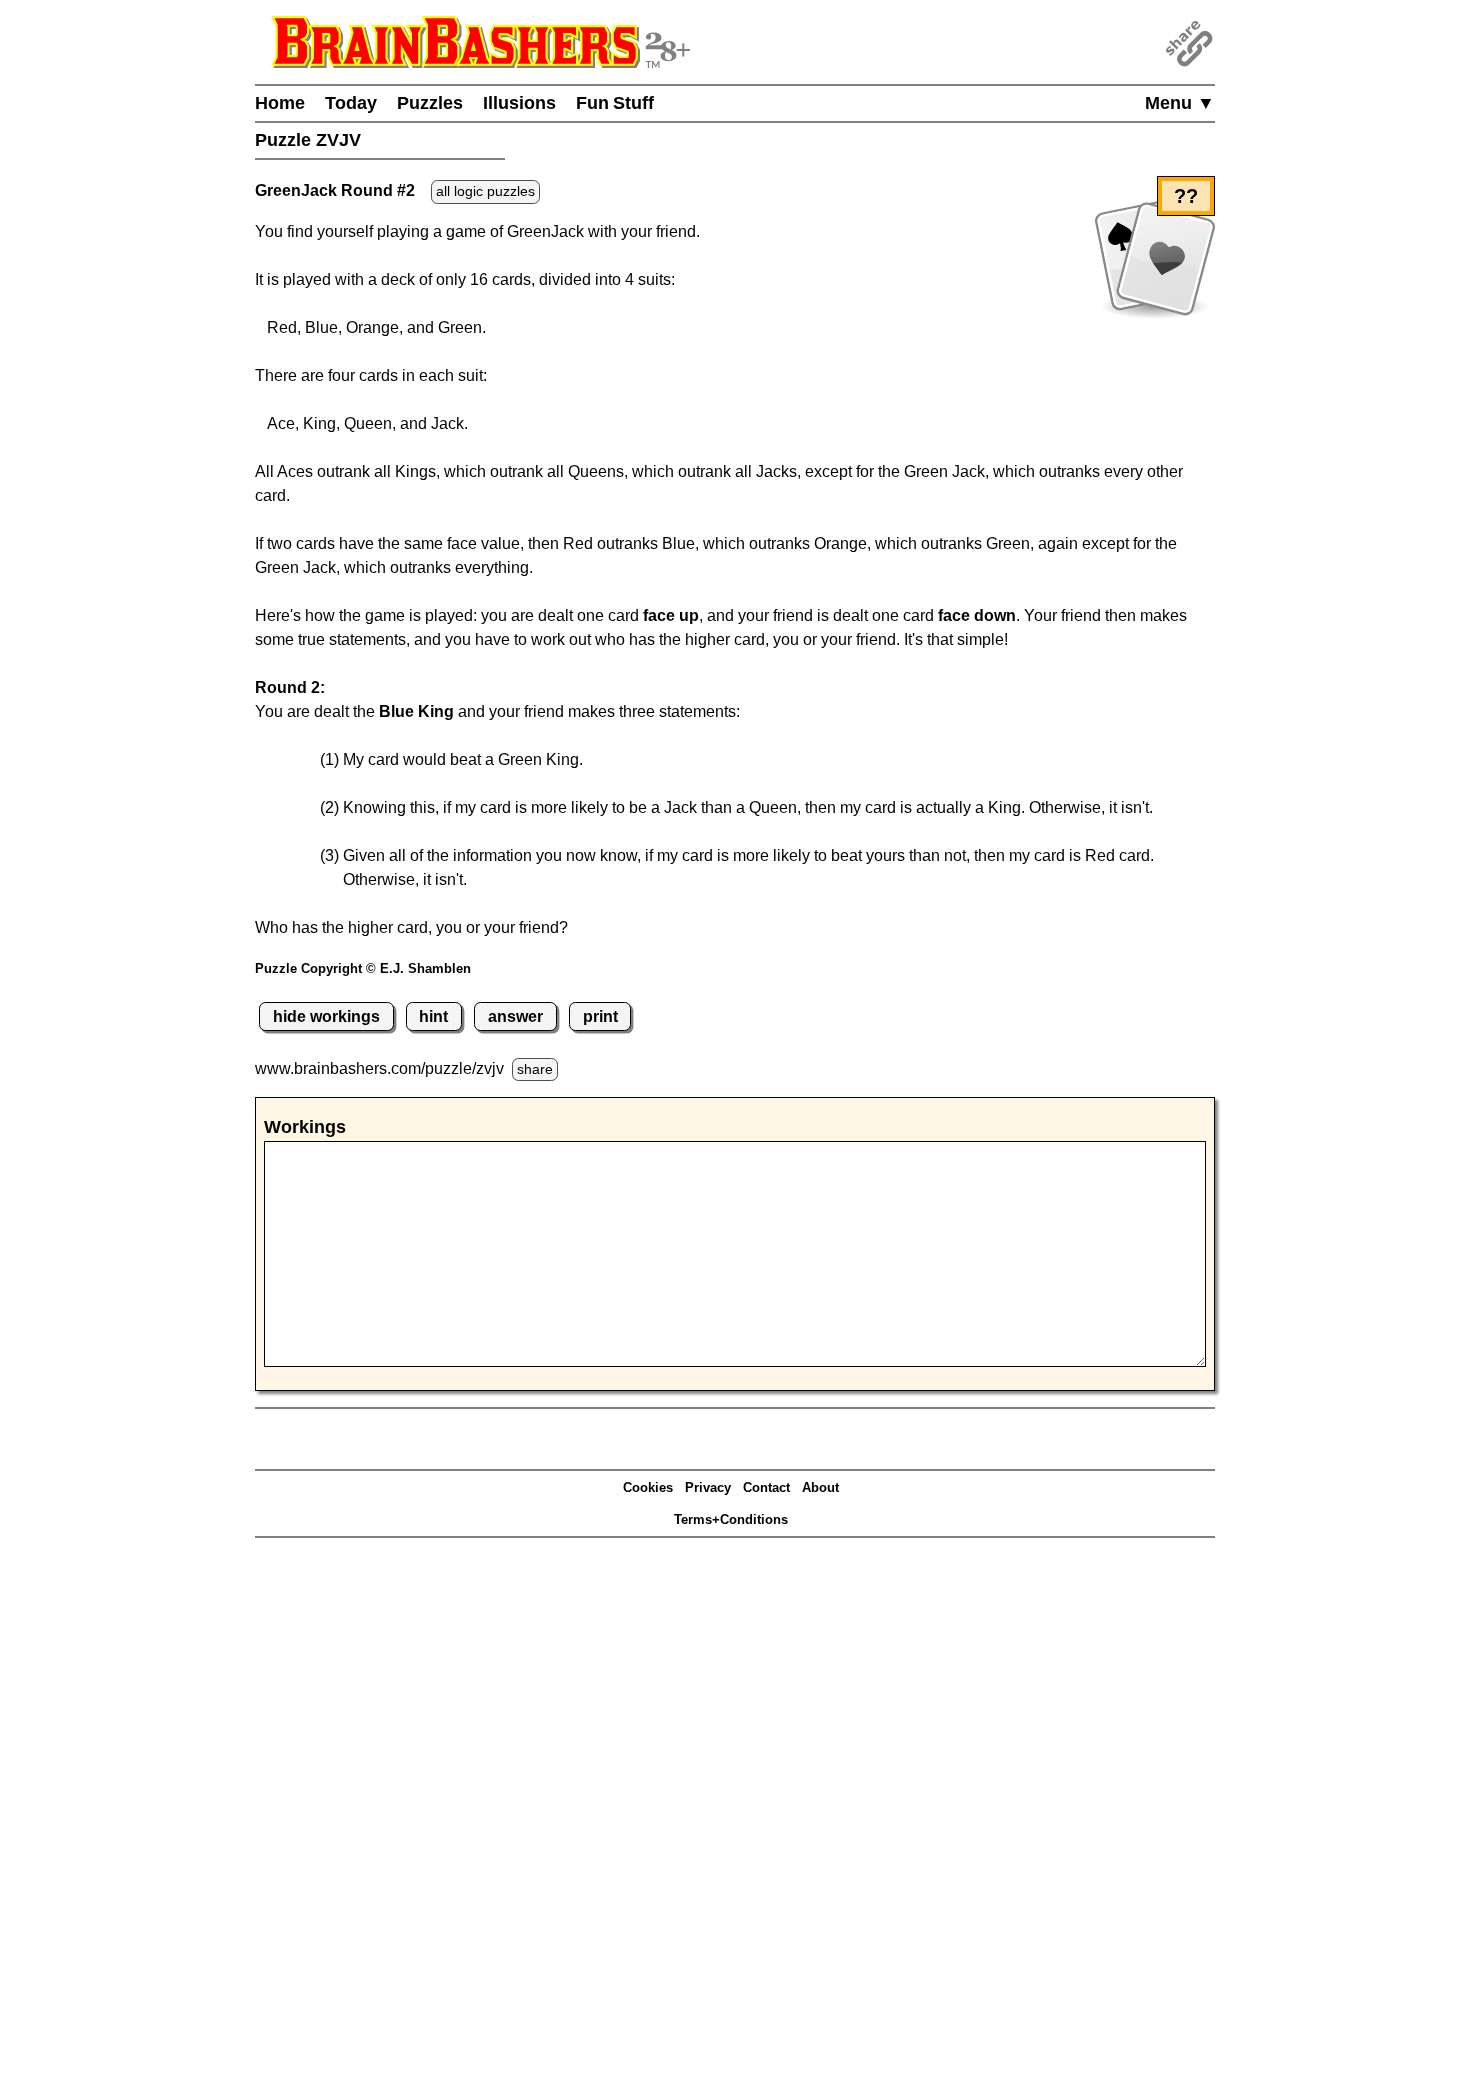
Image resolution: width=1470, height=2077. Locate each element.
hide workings (326, 1016)
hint (433, 1016)
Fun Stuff (615, 103)
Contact (766, 1487)
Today (351, 103)
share (535, 1069)
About (820, 1487)
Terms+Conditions (731, 1519)
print (600, 1016)
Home (280, 103)
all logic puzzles (485, 191)
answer (515, 1016)
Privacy (708, 1487)
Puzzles (430, 103)
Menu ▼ (1180, 103)
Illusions (519, 103)
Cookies (648, 1487)
